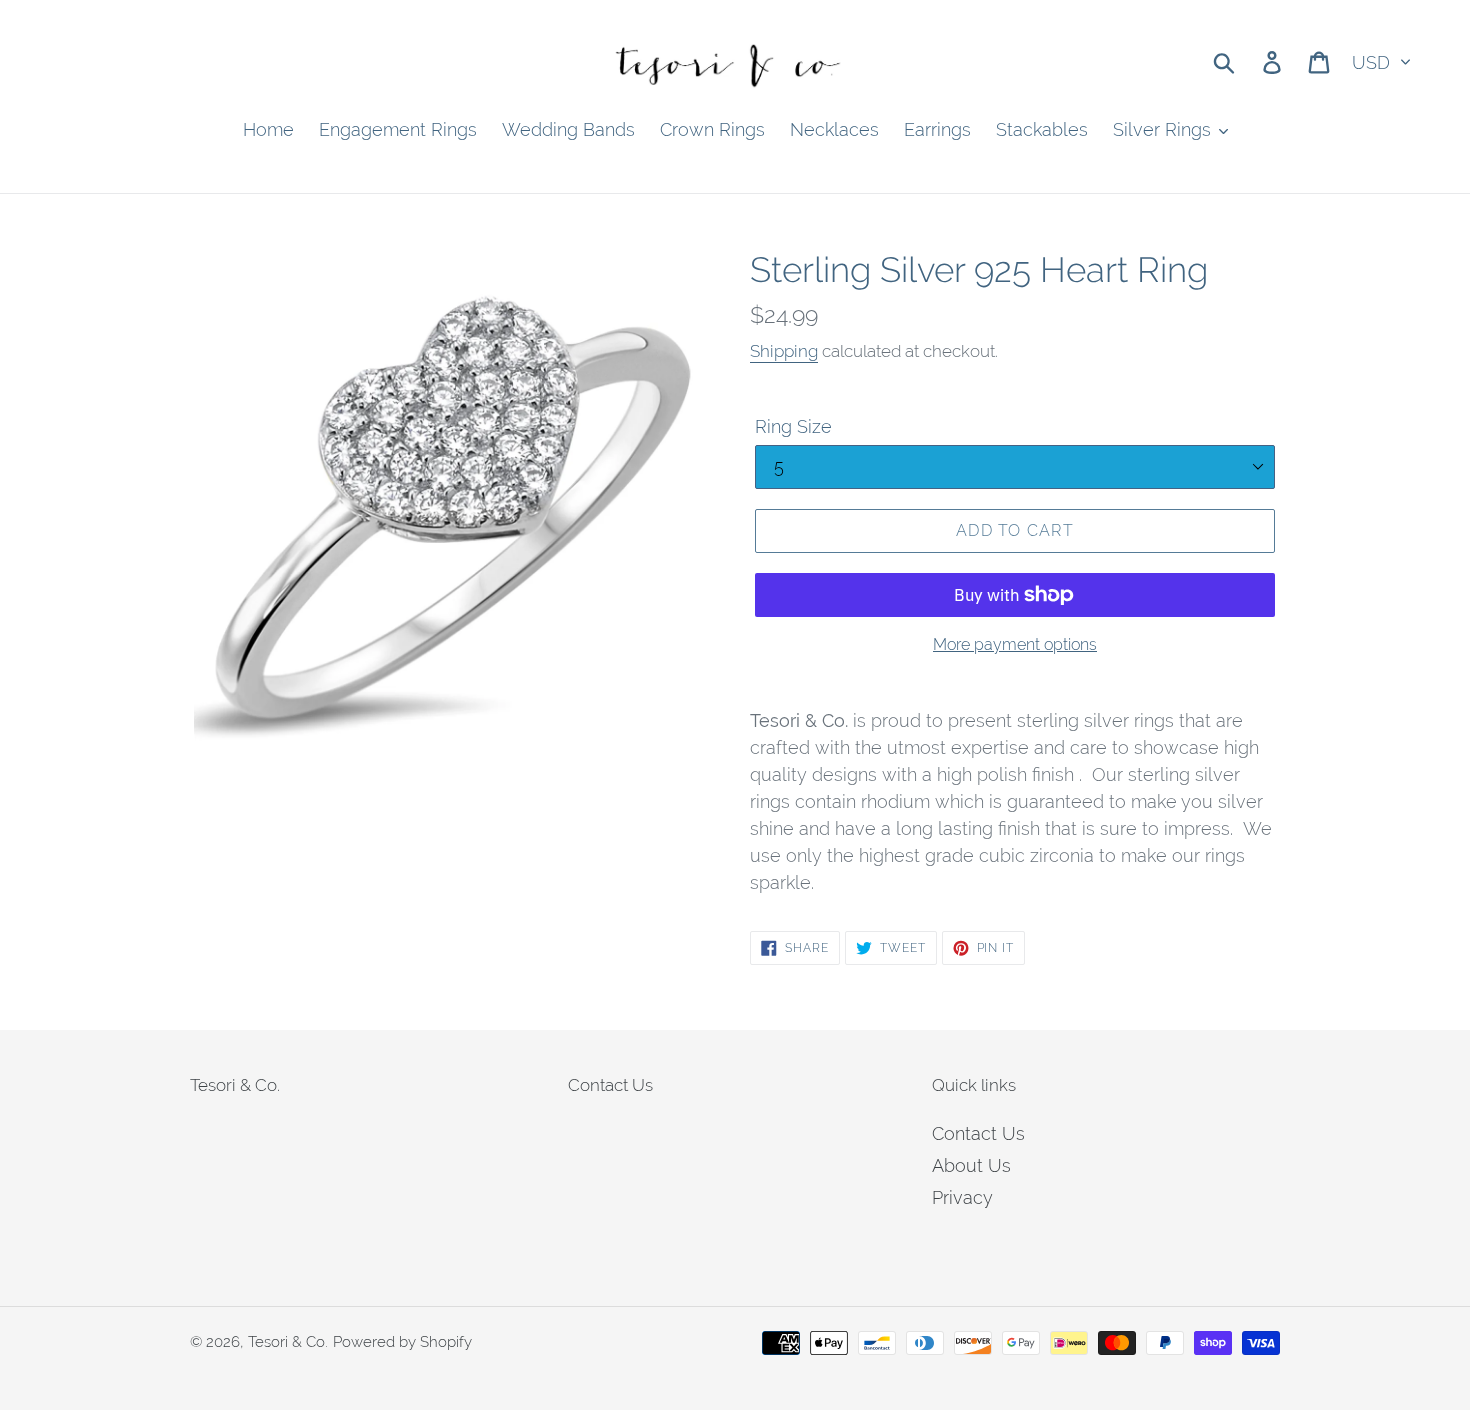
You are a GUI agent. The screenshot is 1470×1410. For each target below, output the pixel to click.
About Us (971, 1165)
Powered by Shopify (402, 1342)
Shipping (784, 351)
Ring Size (793, 426)
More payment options (1015, 644)
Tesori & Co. (288, 1342)
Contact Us (978, 1133)
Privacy (962, 1197)
